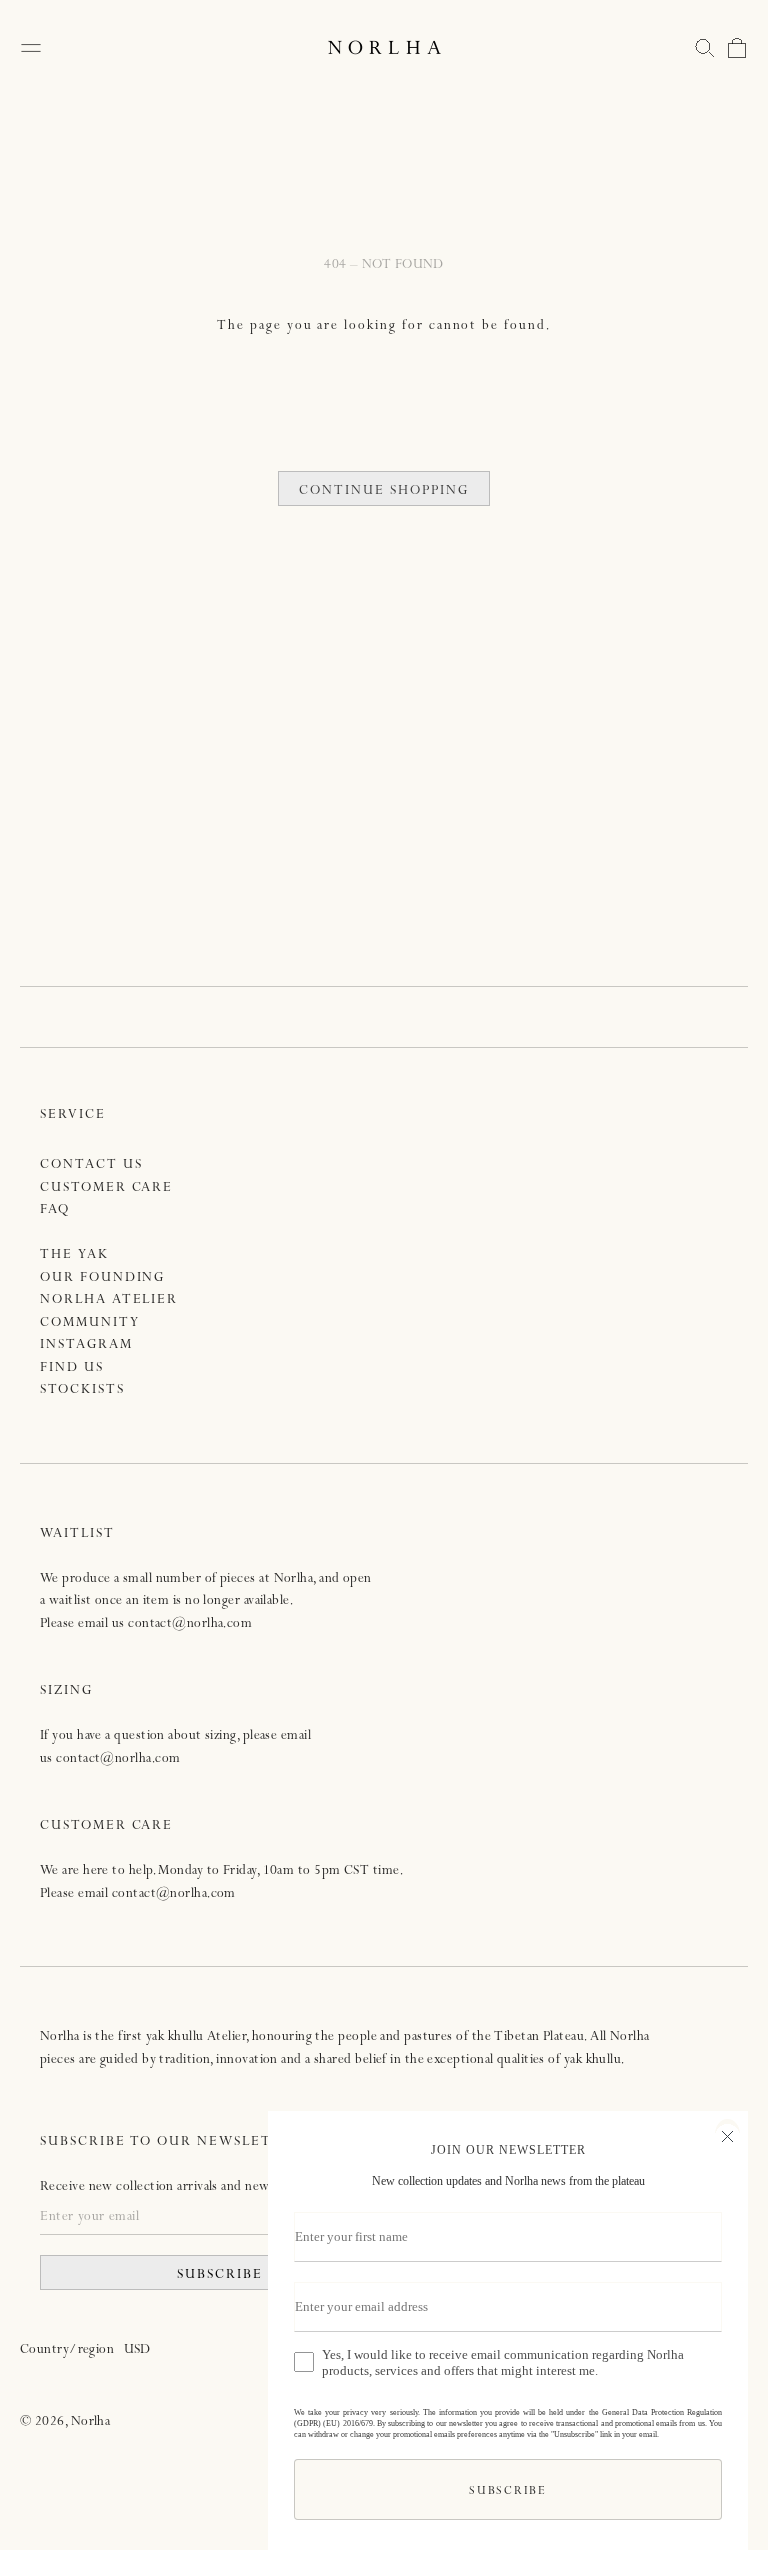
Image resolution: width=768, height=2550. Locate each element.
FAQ (55, 1210)
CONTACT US (91, 1165)
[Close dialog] (727, 2134)
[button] (705, 48)
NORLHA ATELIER (109, 1300)
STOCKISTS (82, 1390)
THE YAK (74, 1255)
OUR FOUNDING (102, 1278)
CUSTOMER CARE (106, 1188)
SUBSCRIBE (220, 2275)
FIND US (72, 1368)
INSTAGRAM (86, 1345)
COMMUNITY (90, 1323)
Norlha (91, 2422)
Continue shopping (383, 491)
